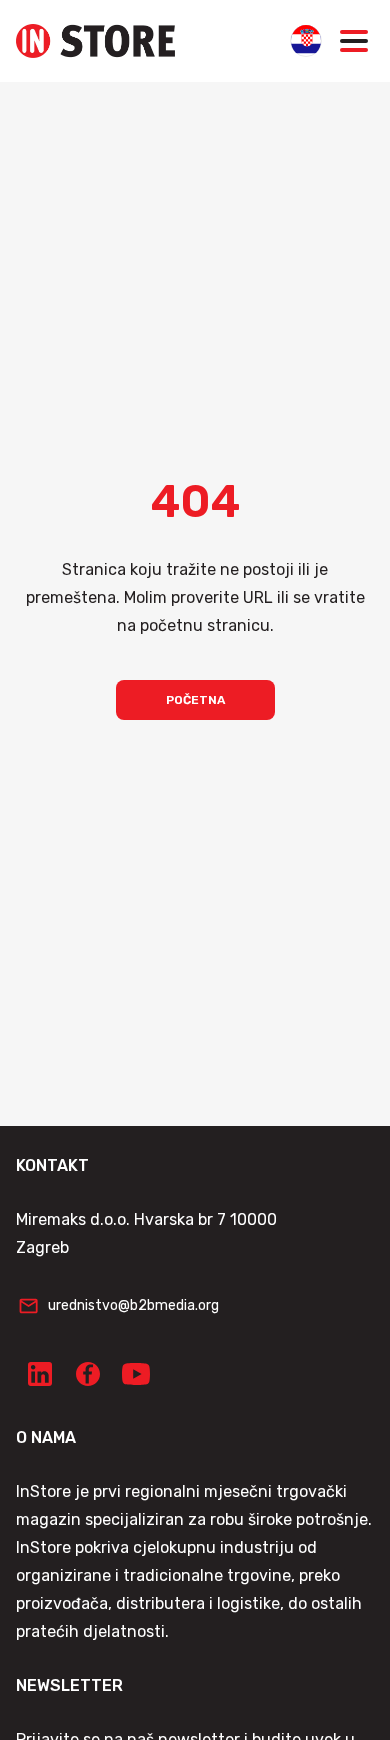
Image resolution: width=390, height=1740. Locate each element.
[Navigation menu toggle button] (354, 41)
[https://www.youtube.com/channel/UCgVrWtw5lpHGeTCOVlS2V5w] (136, 1374)
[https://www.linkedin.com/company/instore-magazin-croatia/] (40, 1374)
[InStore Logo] (95, 41)
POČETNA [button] (195, 700)
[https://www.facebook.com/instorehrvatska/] (88, 1374)
